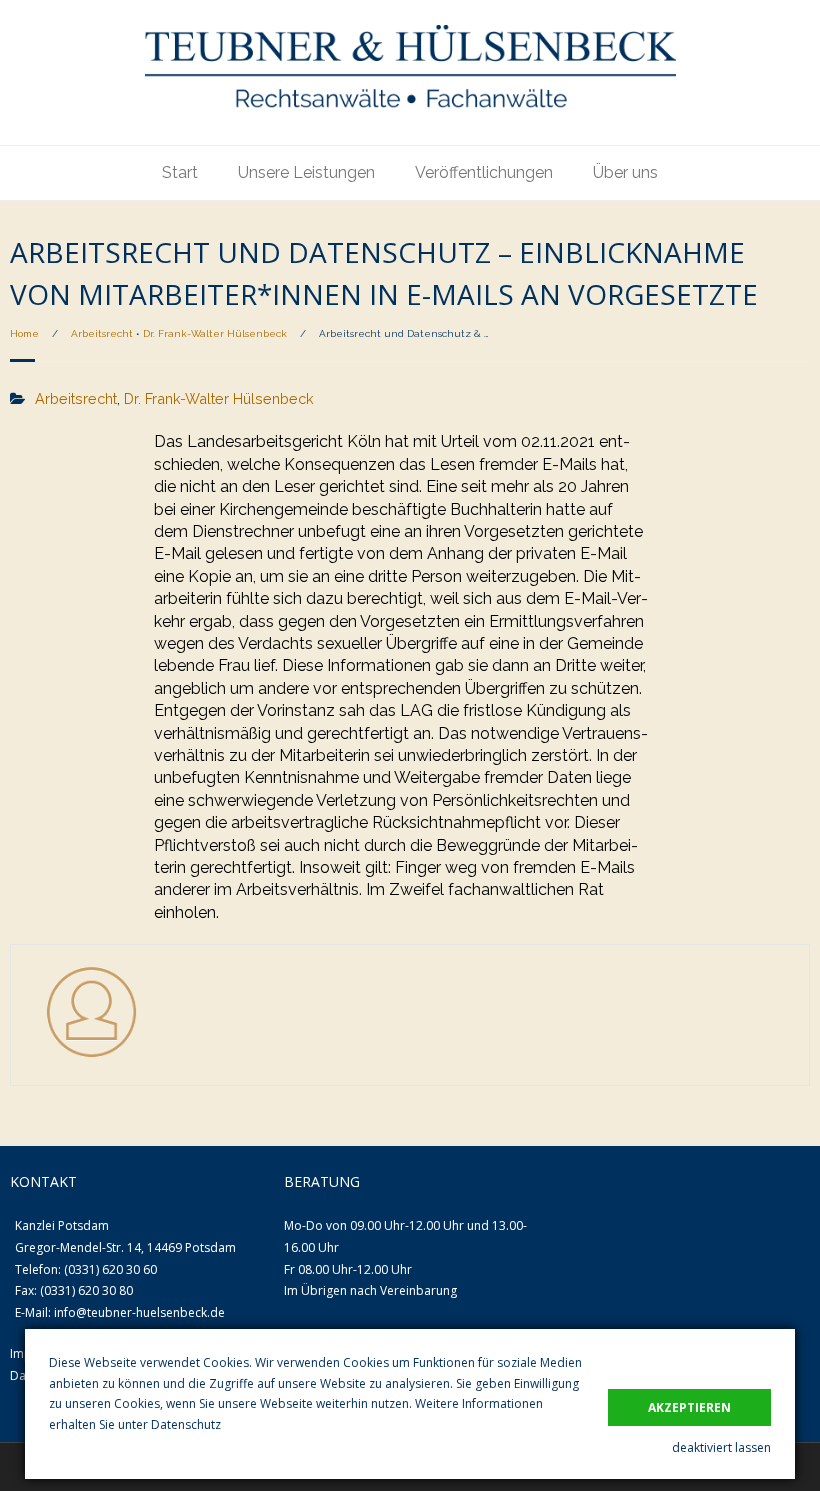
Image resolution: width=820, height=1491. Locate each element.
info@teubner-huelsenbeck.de (139, 1312)
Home (24, 333)
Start (180, 172)
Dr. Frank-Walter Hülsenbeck (215, 333)
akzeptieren (689, 1407)
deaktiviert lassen (721, 1447)
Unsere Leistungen (306, 172)
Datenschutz (186, 1424)
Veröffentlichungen (484, 172)
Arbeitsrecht (102, 333)
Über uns (625, 172)
